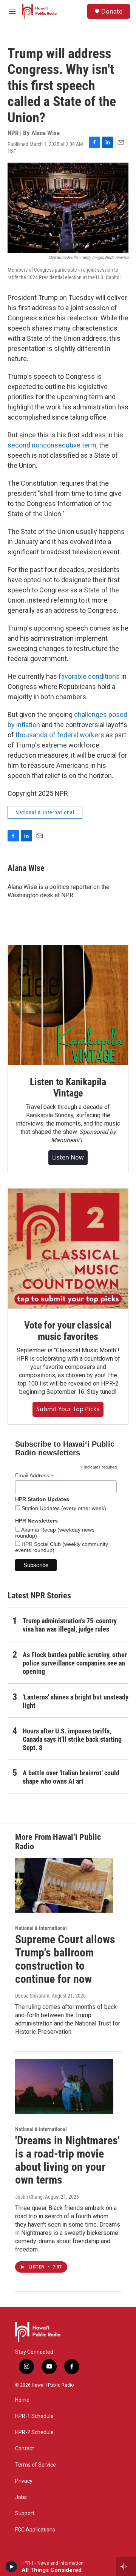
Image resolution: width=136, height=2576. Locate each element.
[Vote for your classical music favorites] (68, 1249)
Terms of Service (36, 2465)
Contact (25, 2449)
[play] (12, 2567)
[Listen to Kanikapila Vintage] (68, 1005)
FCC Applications (35, 2530)
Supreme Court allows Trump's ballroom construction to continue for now (65, 1959)
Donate (112, 11)
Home (22, 2400)
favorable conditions (89, 676)
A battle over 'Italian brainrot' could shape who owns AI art (71, 1777)
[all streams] (126, 2567)
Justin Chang (29, 2197)
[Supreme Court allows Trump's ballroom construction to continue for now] (64, 1885)
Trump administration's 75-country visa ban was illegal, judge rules (70, 1625)
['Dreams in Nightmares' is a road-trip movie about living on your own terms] (64, 2086)
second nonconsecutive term (52, 445)
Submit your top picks (68, 1409)
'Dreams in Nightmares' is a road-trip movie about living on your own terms (67, 2160)
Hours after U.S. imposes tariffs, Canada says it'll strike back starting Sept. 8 (72, 1739)
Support (25, 2514)
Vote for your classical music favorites (68, 1331)
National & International (45, 812)
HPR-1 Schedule (34, 2416)
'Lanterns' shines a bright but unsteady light (76, 1701)
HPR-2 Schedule (34, 2432)
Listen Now (68, 1157)
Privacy (24, 2481)
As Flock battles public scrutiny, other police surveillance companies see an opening (75, 1663)
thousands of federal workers (60, 735)
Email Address (34, 1476)
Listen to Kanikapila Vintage (68, 1087)
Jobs (21, 2497)
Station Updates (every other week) (63, 1508)
